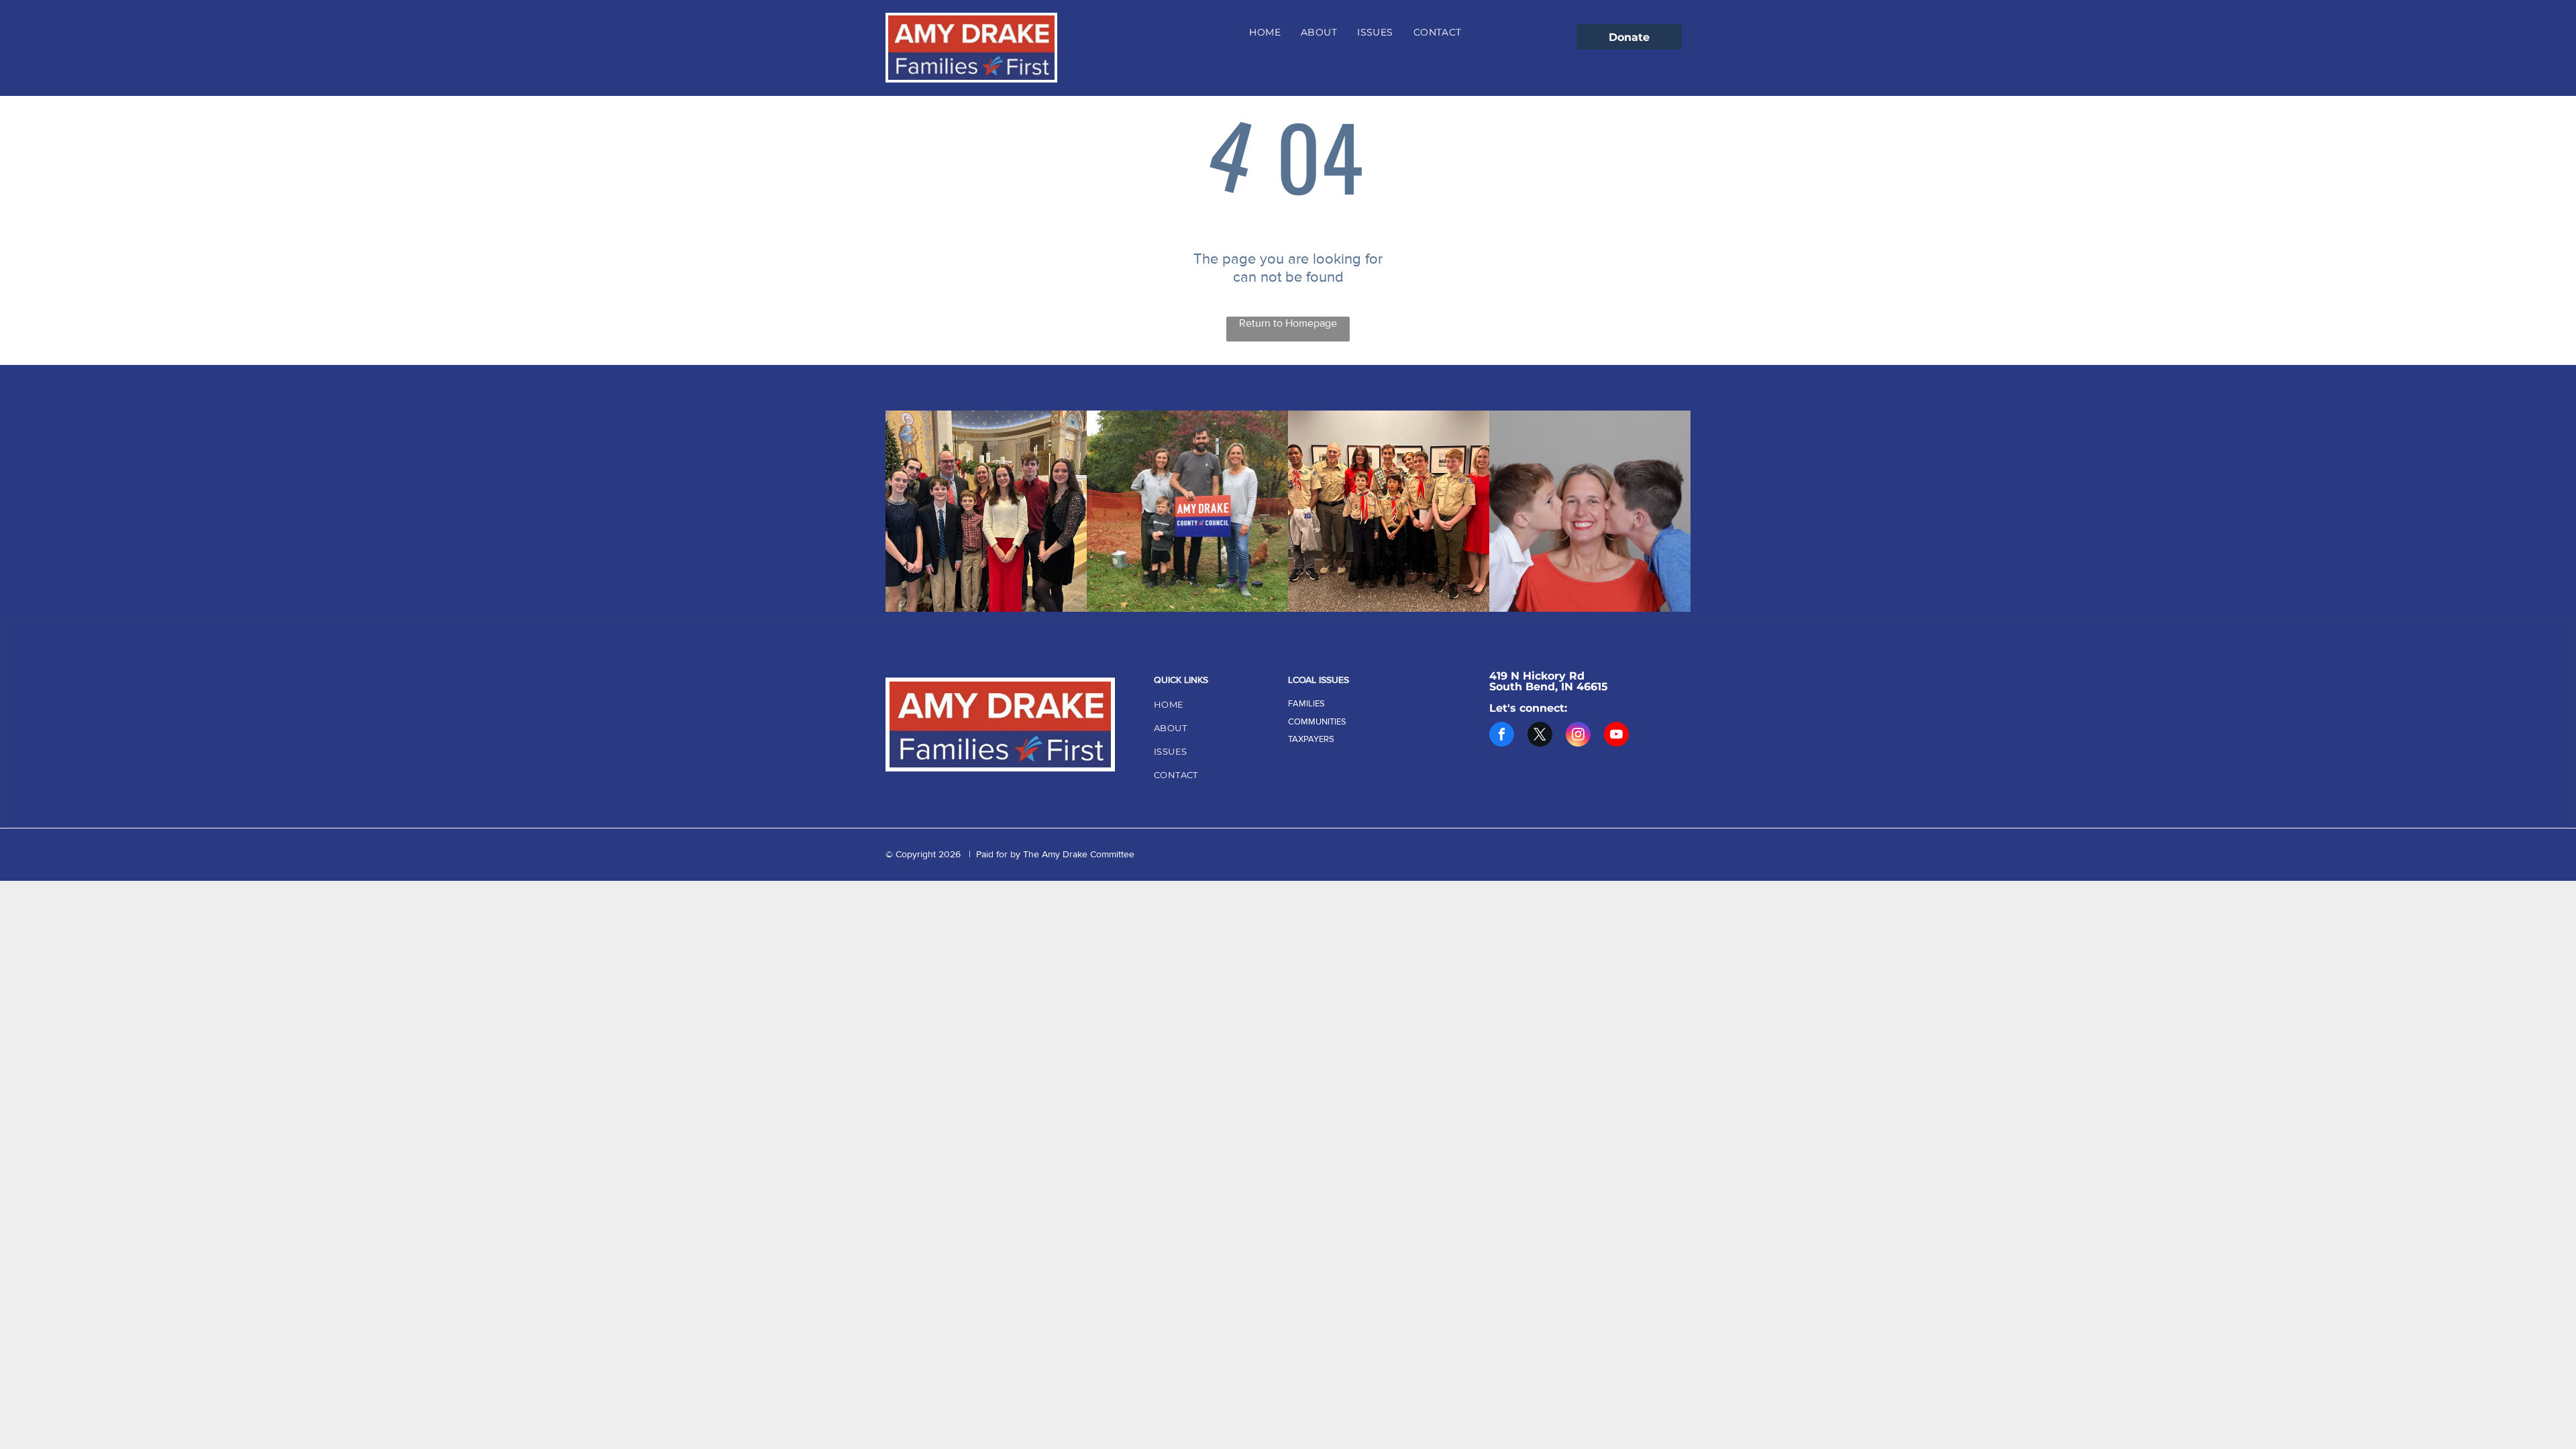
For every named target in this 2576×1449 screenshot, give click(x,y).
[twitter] (1540, 736)
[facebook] (1502, 736)
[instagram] (1578, 736)
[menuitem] (1265, 32)
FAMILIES (1306, 704)
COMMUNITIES (1317, 722)
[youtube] (1616, 736)
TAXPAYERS (1311, 739)
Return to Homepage (1288, 323)
